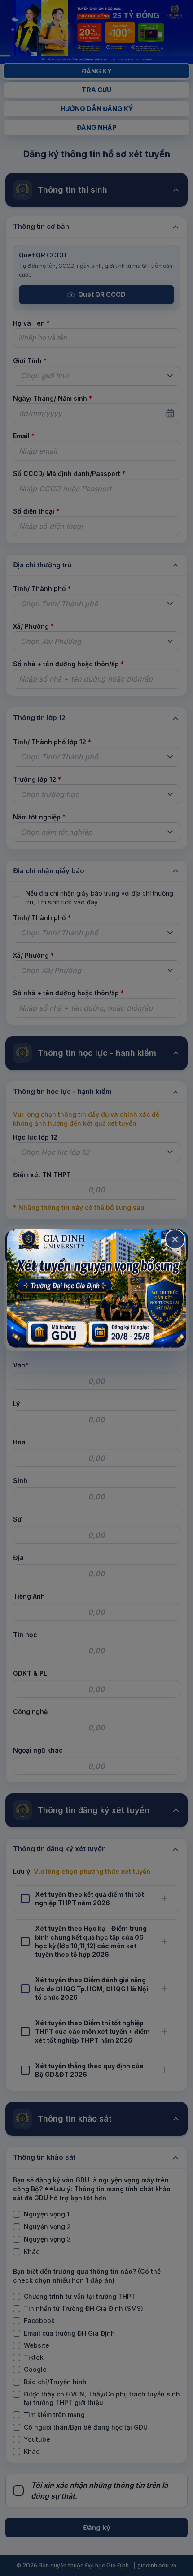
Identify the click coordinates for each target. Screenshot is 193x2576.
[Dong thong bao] (175, 1239)
